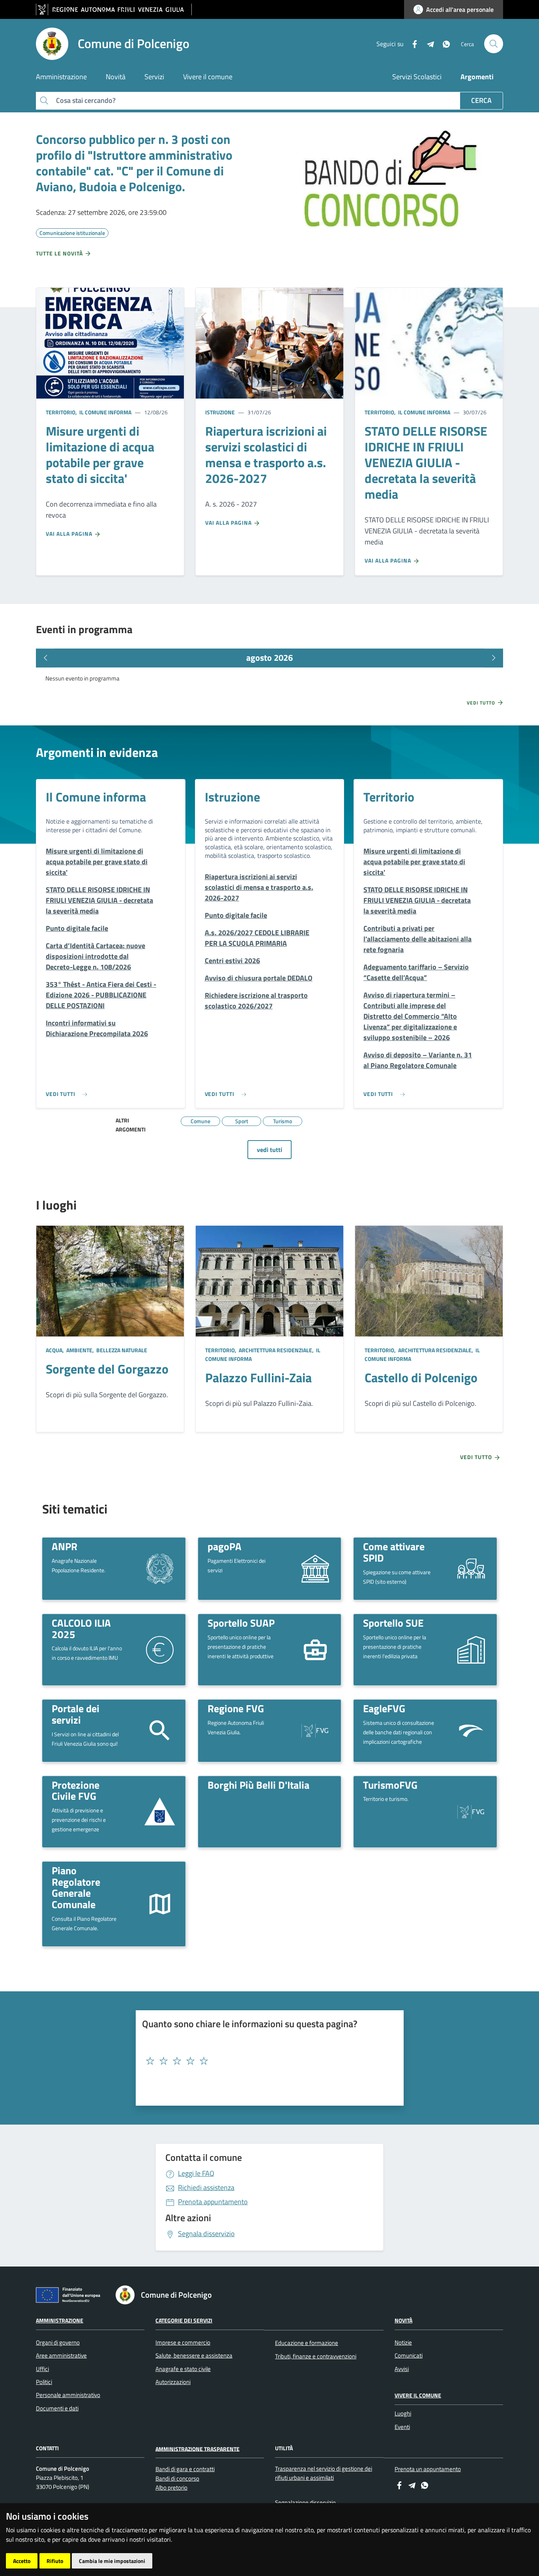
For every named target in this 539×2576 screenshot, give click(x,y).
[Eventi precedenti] (45, 658)
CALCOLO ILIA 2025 (81, 1628)
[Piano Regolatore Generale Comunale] (160, 1903)
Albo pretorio (171, 2487)
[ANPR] (160, 1568)
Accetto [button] (22, 2561)
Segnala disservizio (206, 2234)
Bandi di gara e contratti (185, 2469)
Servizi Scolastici (417, 77)
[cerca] (494, 44)
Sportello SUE (393, 1623)
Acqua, (55, 1350)
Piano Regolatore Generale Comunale (76, 1887)
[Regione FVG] (315, 1730)
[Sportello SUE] (471, 1649)
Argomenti (477, 77)
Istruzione (220, 412)
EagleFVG (384, 1708)
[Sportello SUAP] (315, 1649)
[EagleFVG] (471, 1730)
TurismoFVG (390, 1785)
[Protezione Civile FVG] (160, 1812)
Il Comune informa (105, 412)
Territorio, (62, 412)
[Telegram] (427, 43)
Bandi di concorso (177, 2478)
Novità (403, 2320)
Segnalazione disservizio (305, 2502)
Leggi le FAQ (196, 2173)
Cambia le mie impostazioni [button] (112, 2561)
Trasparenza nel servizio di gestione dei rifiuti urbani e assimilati (324, 2473)
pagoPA (225, 1546)
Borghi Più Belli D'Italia (258, 1785)
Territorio (389, 797)
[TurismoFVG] (471, 1811)
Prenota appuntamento (213, 2202)
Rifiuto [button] (55, 2561)
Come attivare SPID (394, 1552)
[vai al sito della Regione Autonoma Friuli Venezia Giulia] (114, 10)
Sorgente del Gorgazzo (107, 1369)
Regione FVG (236, 1708)
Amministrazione (60, 2320)
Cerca (481, 100)
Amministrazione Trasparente (197, 2448)
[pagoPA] (315, 1568)
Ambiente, (80, 1350)
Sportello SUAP (241, 1623)
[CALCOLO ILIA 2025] (160, 1649)
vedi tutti (269, 1150)
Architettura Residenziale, (276, 1350)
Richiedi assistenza (206, 2187)
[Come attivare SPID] (471, 1568)
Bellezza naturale (121, 1350)
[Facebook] (412, 43)
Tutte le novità (60, 253)
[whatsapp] (443, 43)
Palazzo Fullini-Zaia (258, 1377)
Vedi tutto (482, 703)
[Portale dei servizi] (160, 1730)
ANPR (65, 1546)
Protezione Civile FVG (76, 1790)
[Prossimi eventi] (494, 658)
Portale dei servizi (76, 1714)
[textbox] (267, 2061)
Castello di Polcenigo (421, 1377)
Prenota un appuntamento (428, 2469)
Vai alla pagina (70, 534)
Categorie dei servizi (184, 2320)
